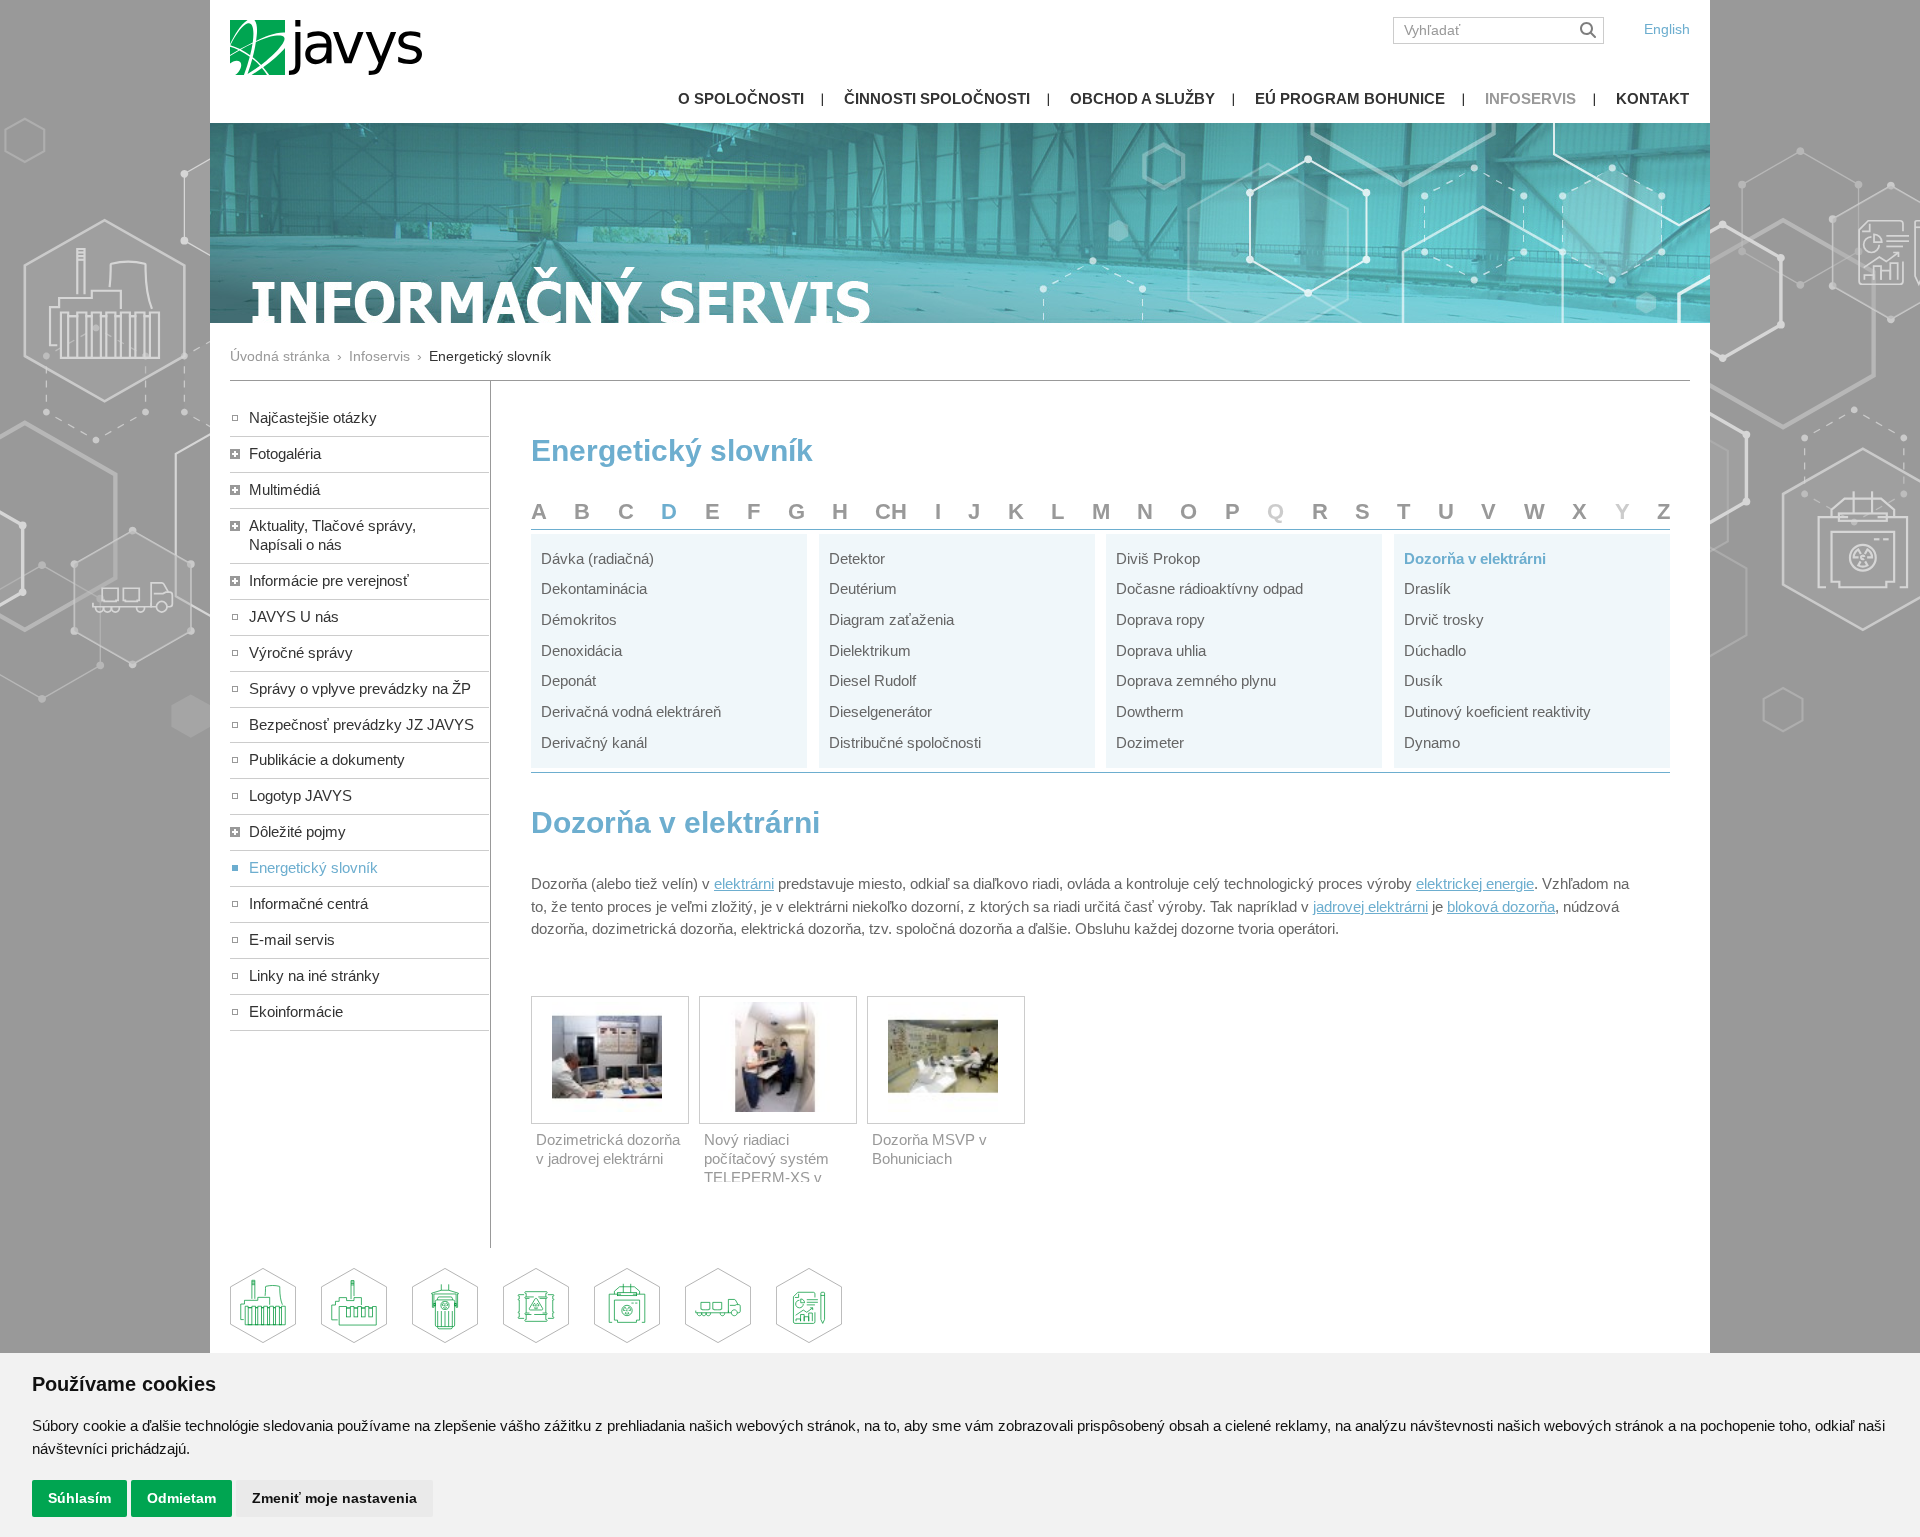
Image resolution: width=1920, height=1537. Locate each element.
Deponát (568, 680)
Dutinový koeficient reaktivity (1497, 711)
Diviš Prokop (1158, 558)
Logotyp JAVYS (300, 795)
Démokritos (579, 619)
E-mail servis (292, 939)
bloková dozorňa (1501, 906)
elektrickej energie (1475, 883)
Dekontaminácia (594, 588)
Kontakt (1652, 98)
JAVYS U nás (294, 616)
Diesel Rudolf (872, 680)
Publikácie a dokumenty (327, 759)
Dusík (1423, 680)
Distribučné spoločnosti (905, 742)
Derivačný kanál (594, 742)
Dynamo (1432, 742)
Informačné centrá (308, 903)
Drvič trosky (1444, 619)
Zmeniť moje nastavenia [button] (334, 1498)
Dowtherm (1150, 711)
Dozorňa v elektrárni (1475, 558)
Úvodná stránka (280, 356)
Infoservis (1530, 98)
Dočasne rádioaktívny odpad (1209, 588)
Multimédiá (284, 489)
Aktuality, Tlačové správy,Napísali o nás (332, 535)
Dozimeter (1150, 742)
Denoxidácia (581, 650)
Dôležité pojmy (297, 831)
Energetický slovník (313, 867)
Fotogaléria (285, 453)
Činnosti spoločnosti (937, 98)
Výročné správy (301, 652)
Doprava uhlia (1161, 650)
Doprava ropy (1160, 619)
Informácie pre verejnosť (329, 580)
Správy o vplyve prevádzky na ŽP (360, 688)
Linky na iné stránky (314, 975)
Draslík (1427, 588)
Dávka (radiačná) (597, 558)
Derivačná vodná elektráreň (631, 711)
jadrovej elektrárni (1370, 906)
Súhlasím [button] (79, 1498)
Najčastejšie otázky (313, 417)
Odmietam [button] (181, 1498)
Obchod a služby (1142, 98)
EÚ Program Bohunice (1350, 98)
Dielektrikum (870, 650)
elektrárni (744, 883)
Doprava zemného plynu (1196, 680)
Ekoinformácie (296, 1011)
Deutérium (863, 588)
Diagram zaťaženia (891, 619)
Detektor (857, 558)
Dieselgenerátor (880, 711)
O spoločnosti (741, 98)
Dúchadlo (1435, 650)
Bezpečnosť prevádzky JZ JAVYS (361, 724)
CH (891, 511)
